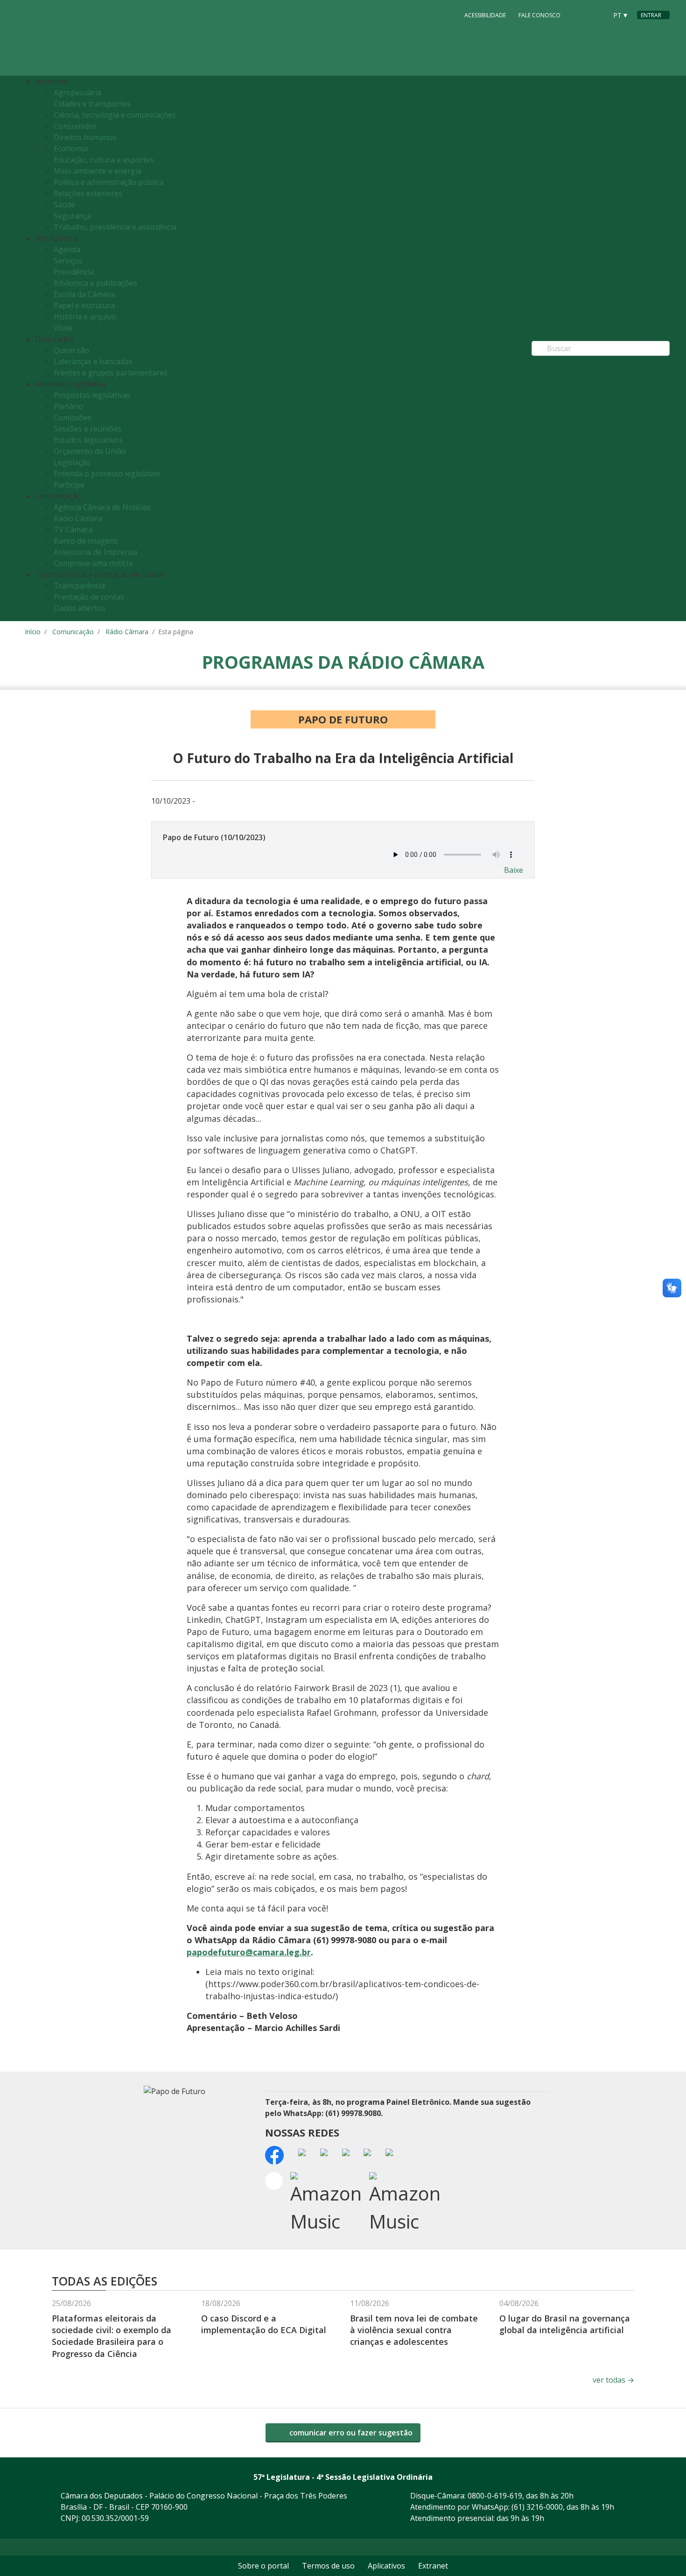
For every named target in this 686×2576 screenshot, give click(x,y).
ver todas (613, 2380)
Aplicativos (386, 2566)
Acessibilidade (485, 15)
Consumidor (75, 126)
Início (33, 632)
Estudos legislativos (88, 440)
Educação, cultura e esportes (104, 160)
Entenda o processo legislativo (107, 474)
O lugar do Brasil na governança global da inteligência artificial (565, 2324)
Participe (69, 485)
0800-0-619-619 (495, 2496)
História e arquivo (85, 317)
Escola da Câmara (84, 294)
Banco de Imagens (86, 541)
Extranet (433, 2566)
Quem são (71, 350)
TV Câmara (73, 530)
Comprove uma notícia (93, 563)
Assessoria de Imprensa (95, 552)
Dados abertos (80, 608)
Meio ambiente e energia (98, 171)
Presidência (74, 272)
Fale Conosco (539, 15)
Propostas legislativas (92, 395)
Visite (63, 328)
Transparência (79, 586)
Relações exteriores (88, 193)
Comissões (73, 418)
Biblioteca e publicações (95, 283)
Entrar (651, 15)
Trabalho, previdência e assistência (115, 227)
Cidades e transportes (92, 104)
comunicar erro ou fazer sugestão (350, 2433)
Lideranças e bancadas (93, 361)
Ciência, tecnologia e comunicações (115, 115)
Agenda (67, 249)
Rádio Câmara (78, 518)
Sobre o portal (263, 2566)
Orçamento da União (90, 451)
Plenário (68, 406)
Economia (71, 149)
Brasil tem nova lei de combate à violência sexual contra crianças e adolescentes (414, 2330)
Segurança (72, 216)
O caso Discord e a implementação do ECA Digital (264, 2324)
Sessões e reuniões (87, 429)
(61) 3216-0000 (537, 2507)
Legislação (72, 462)
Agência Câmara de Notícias (102, 507)
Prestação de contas (89, 597)
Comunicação (73, 632)
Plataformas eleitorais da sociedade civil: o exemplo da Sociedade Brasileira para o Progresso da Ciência (112, 2336)
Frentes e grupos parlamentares (111, 373)
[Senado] (597, 14)
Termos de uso (328, 2566)
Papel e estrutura (84, 305)
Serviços (68, 261)
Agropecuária (77, 92)
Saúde (64, 205)
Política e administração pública (108, 182)
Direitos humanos (85, 137)
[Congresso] (579, 14)
